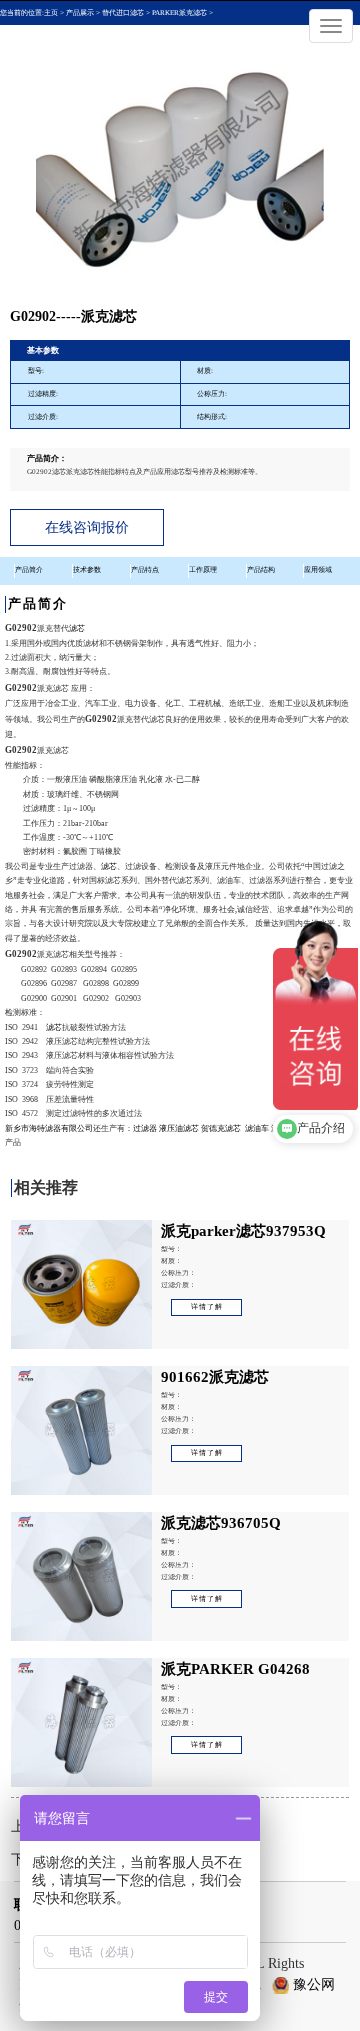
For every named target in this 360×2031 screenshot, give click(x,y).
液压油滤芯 (179, 1128)
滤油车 (257, 1128)
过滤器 (145, 1128)
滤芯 (77, 628)
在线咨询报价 (87, 527)
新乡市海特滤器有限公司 (49, 1128)
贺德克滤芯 (221, 1128)
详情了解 (207, 1307)
